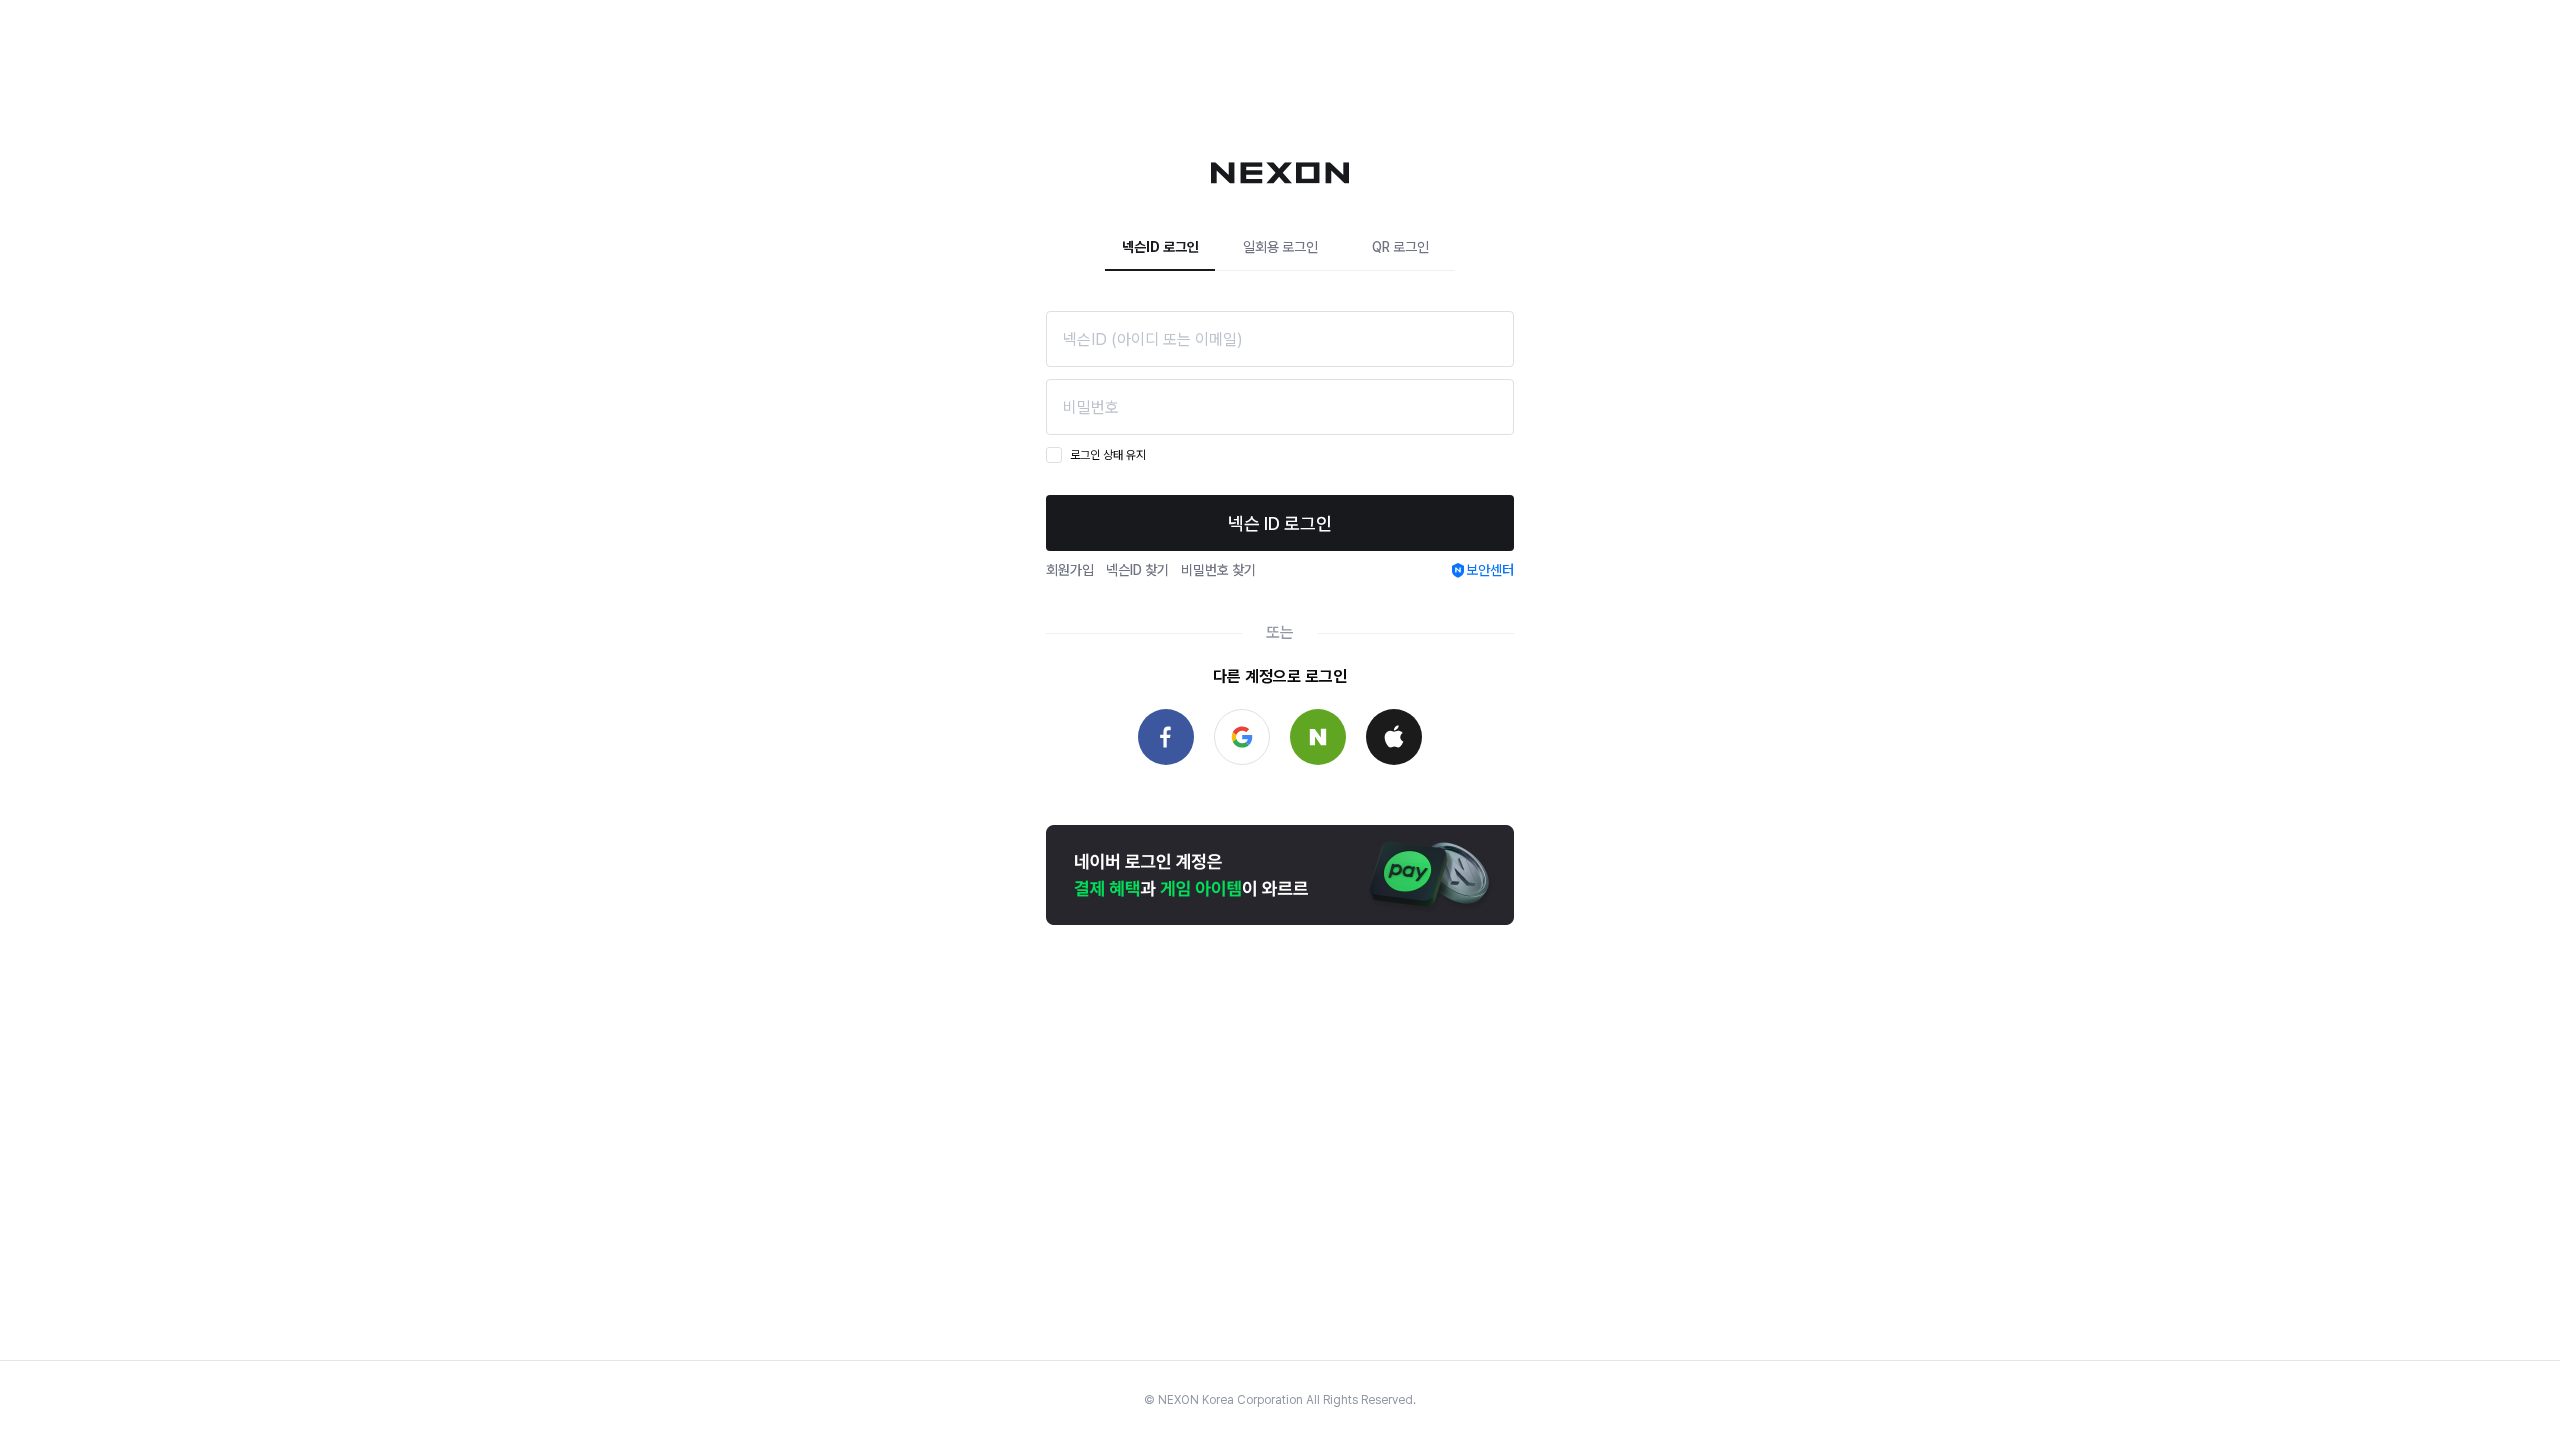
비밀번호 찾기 (1218, 570)
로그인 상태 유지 (1108, 455)
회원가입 (1070, 570)
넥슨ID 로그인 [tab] (1160, 247)
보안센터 (1490, 570)
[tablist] (1280, 247)
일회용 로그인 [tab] (1280, 247)
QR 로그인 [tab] (1400, 247)
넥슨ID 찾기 (1137, 570)
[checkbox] (1054, 455)
